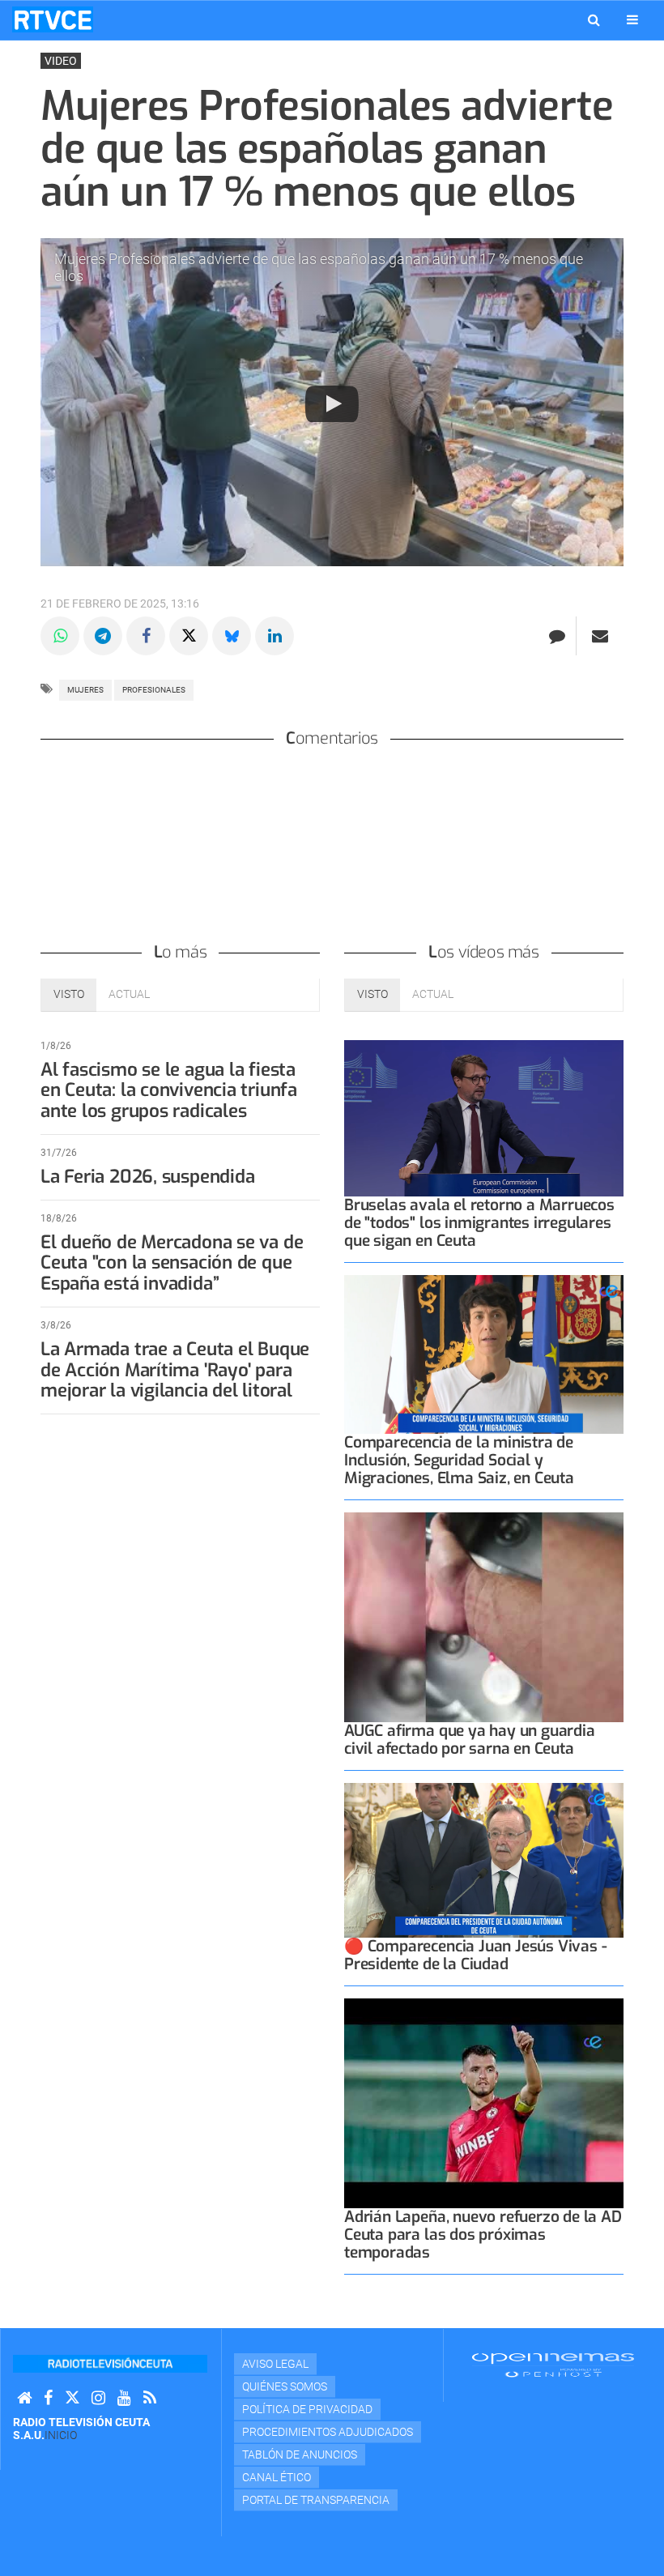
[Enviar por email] (600, 636)
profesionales (154, 690)
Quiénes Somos (285, 2386)
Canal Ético (277, 2477)
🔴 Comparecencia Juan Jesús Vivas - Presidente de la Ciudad (475, 1955)
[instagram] (98, 2398)
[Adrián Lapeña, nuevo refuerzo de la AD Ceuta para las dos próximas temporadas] (484, 2103)
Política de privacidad (307, 2409)
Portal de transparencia (316, 2500)
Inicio (61, 2435)
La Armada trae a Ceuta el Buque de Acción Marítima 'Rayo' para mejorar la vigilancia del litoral (175, 1370)
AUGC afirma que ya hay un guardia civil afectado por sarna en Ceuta (470, 1740)
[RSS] (150, 2398)
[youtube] (124, 2398)
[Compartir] (60, 636)
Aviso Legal (275, 2364)
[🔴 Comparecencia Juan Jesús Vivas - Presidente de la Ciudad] (484, 1860)
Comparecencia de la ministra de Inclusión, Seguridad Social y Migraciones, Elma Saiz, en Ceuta (459, 1460)
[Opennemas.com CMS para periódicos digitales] (553, 2365)
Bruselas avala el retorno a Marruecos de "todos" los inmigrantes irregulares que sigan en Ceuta (479, 1223)
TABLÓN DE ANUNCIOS (300, 2454)
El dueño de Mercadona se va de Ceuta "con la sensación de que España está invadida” (172, 1263)
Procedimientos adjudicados (328, 2432)
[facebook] (48, 2398)
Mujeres (85, 690)
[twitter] (72, 2398)
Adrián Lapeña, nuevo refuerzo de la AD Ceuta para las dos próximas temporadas (483, 2235)
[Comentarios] (557, 636)
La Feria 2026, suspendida (147, 1177)
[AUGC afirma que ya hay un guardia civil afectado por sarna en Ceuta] (484, 1617)
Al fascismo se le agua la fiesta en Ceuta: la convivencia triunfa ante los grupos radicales (169, 1091)
